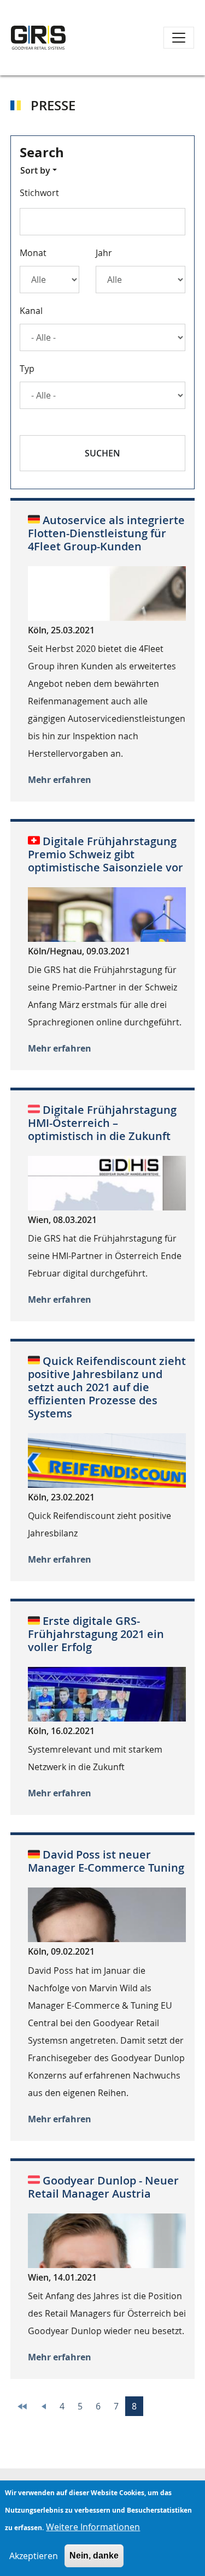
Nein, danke (94, 2556)
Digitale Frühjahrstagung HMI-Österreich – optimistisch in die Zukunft (102, 1123)
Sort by (35, 170)
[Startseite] (38, 38)
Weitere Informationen (93, 2527)
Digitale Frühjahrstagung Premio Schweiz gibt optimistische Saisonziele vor (106, 854)
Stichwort (39, 193)
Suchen (102, 453)
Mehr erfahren (60, 780)
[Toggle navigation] (179, 38)
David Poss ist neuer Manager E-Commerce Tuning (106, 1861)
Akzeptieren (34, 2556)
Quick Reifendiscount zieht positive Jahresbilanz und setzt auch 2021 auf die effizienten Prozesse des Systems (107, 1387)
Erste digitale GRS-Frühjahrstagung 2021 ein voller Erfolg (96, 1634)
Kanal (31, 311)
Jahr (104, 253)
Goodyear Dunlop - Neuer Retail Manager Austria (103, 2187)
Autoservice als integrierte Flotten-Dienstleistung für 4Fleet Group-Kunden (106, 533)
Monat (33, 253)
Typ (27, 369)
